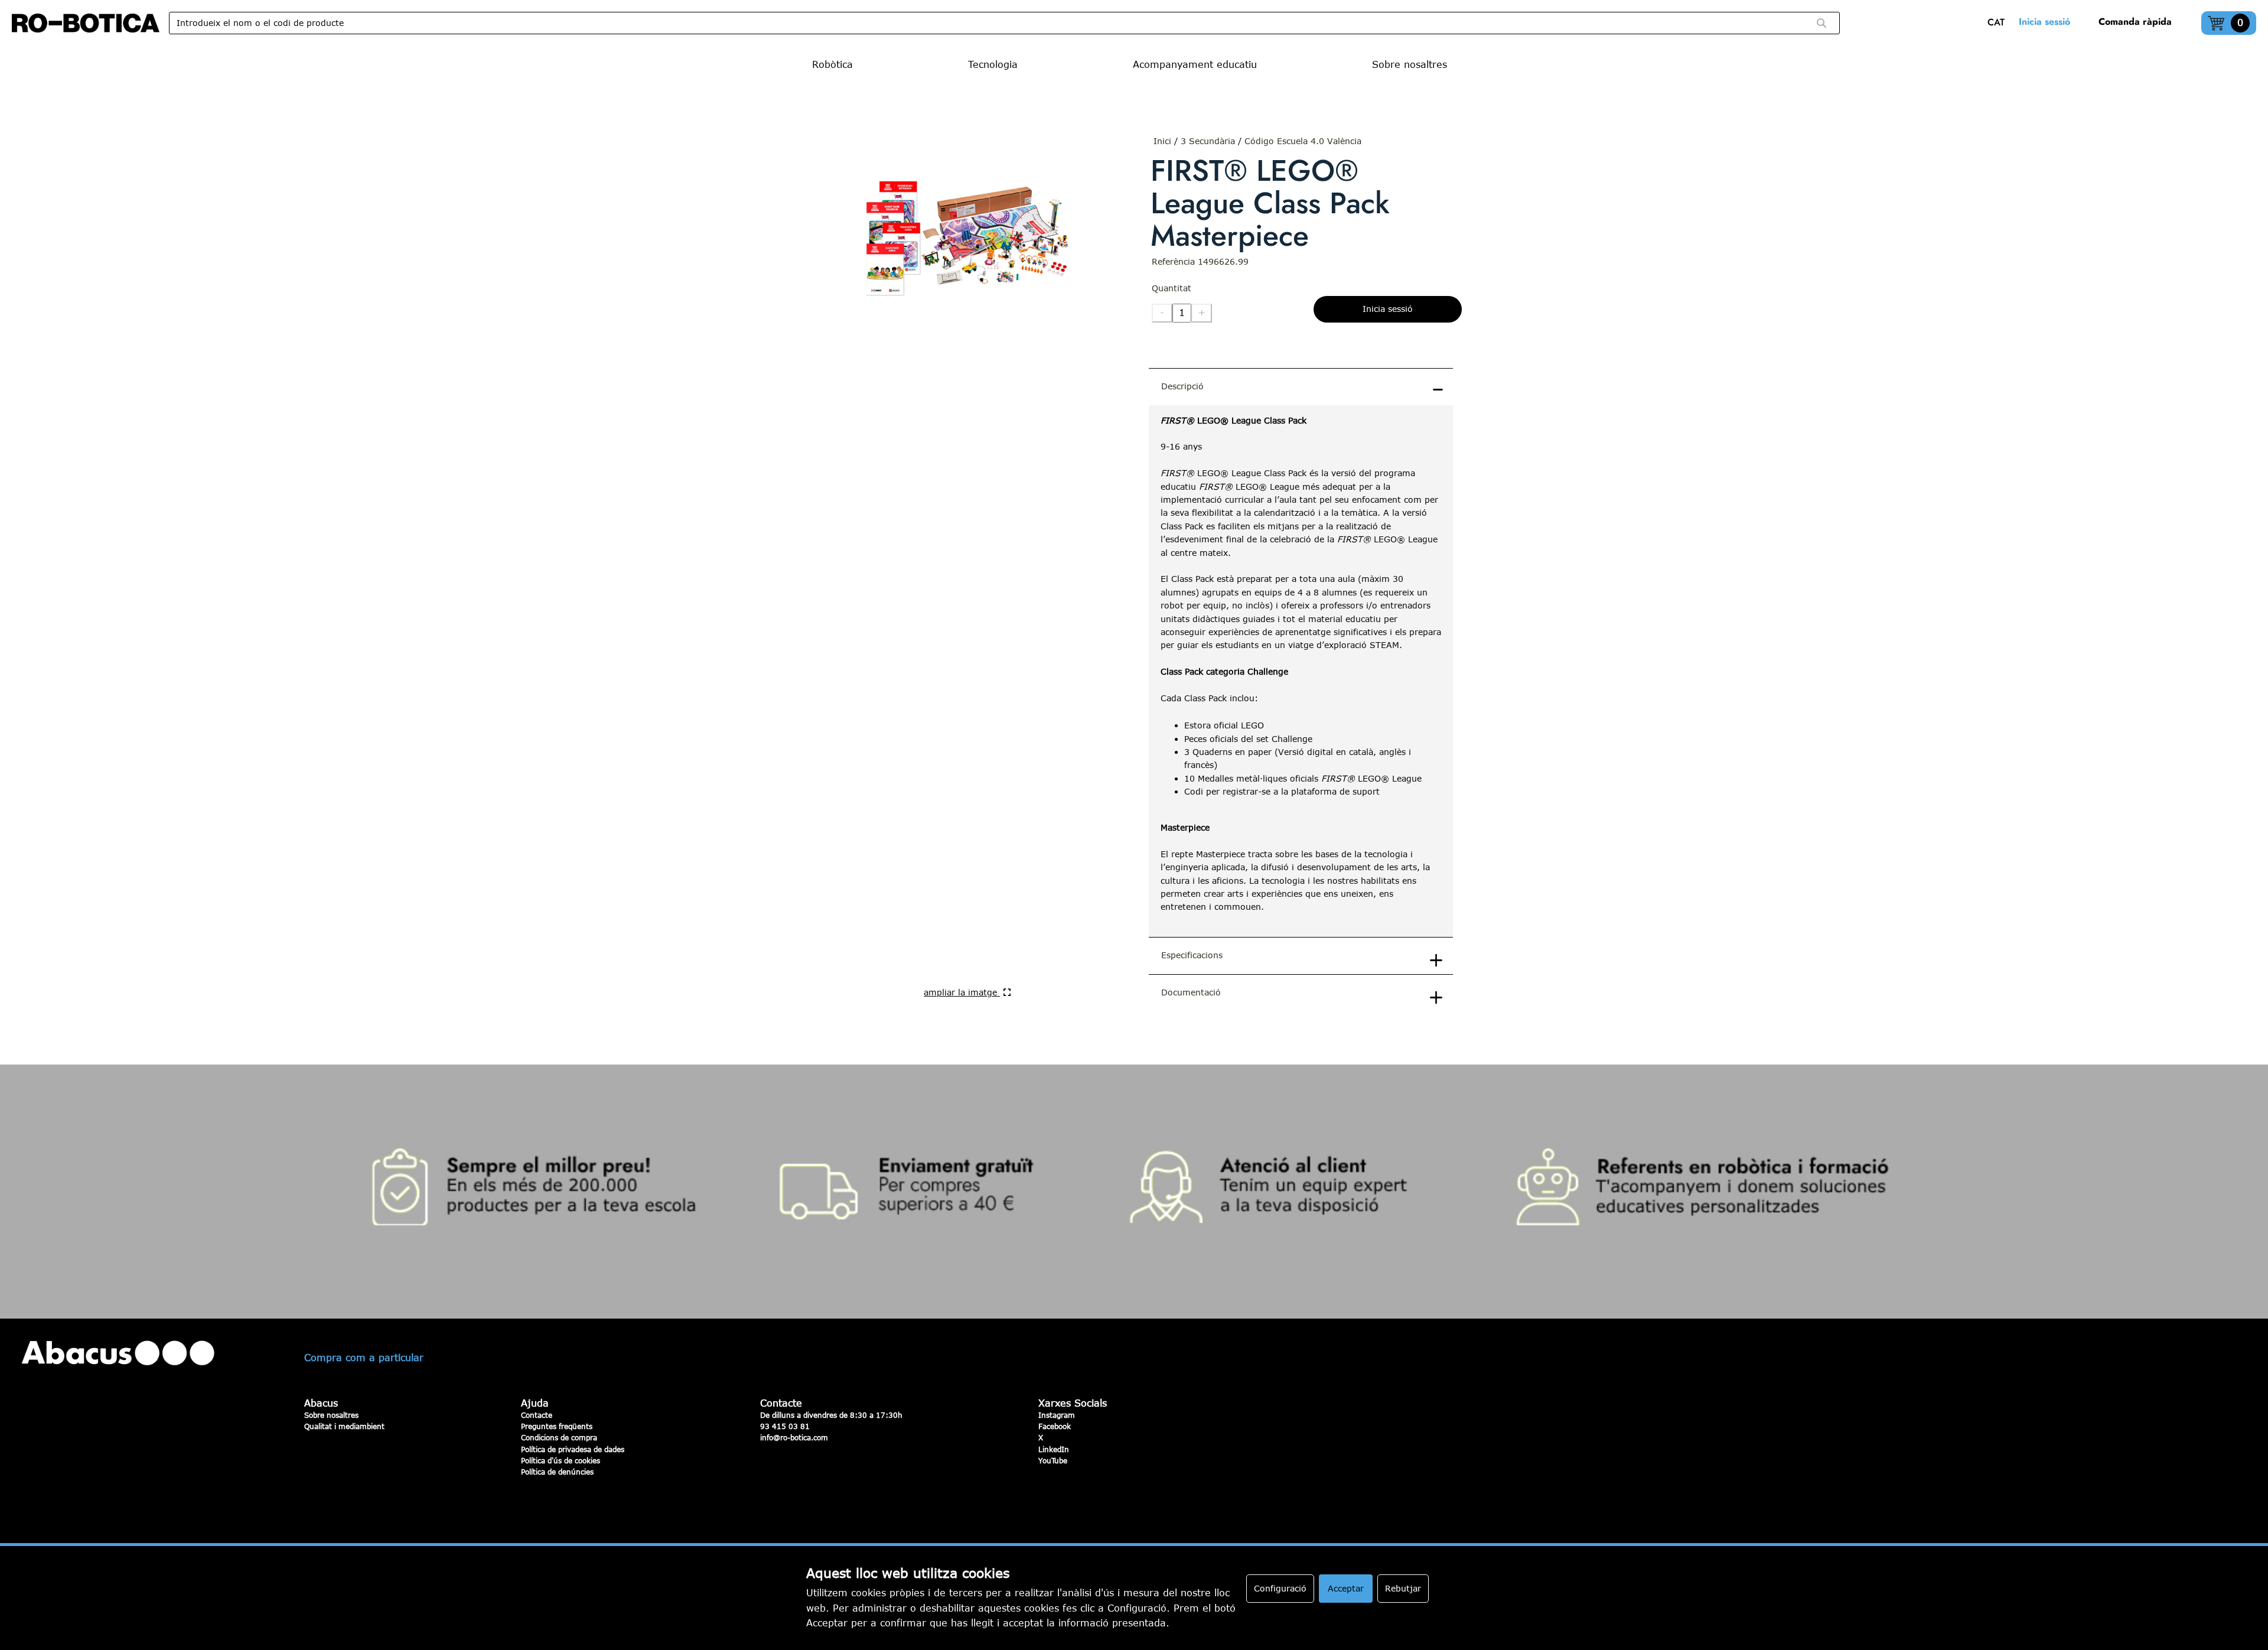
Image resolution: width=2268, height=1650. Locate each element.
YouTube (1053, 1460)
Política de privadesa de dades (573, 1449)
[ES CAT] (1999, 23)
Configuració (1280, 1588)
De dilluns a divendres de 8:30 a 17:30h (831, 1415)
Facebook (1055, 1426)
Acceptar (1346, 1588)
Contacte (537, 1415)
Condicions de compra (559, 1437)
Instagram (1057, 1415)
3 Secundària (1208, 141)
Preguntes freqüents (557, 1426)
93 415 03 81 (785, 1426)
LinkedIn (1054, 1449)
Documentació (1191, 992)
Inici (1162, 141)
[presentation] (1301, 671)
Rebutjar (1403, 1588)
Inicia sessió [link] (2044, 22)
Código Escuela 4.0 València (1303, 141)
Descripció (1182, 386)
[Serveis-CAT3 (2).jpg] (1134, 1192)
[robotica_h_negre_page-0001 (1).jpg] (86, 23)
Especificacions (1192, 955)
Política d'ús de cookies (561, 1460)
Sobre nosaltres (331, 1415)
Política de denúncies (557, 1472)
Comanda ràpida (2135, 22)
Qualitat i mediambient (344, 1426)
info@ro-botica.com (794, 1437)
